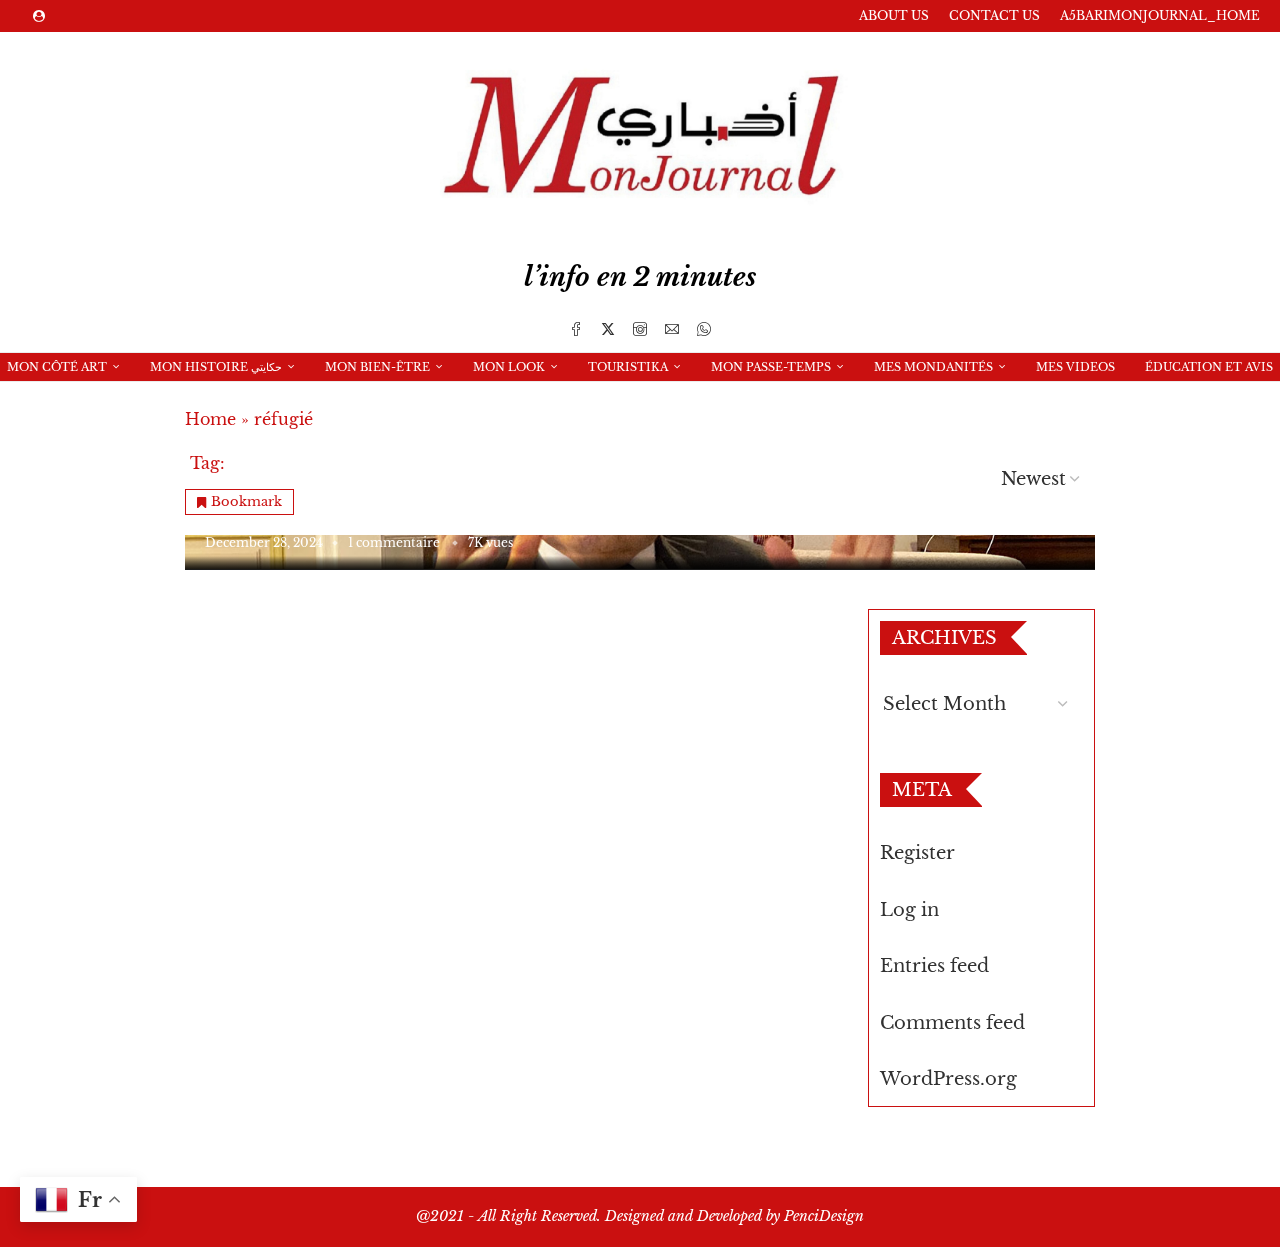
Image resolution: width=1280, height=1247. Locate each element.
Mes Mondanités (933, 367)
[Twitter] (608, 329)
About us (894, 15)
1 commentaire (394, 542)
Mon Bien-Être (377, 367)
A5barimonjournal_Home (1160, 15)
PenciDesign (824, 1216)
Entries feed (934, 966)
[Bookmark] (665, 396)
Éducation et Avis (1209, 367)
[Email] (672, 329)
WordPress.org (948, 1079)
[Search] (630, 396)
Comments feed (952, 1023)
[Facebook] (576, 329)
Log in (909, 910)
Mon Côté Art (57, 367)
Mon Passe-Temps (771, 367)
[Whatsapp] (704, 329)
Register (917, 853)
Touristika (628, 367)
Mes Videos (1075, 367)
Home (210, 419)
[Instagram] (640, 329)
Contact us (994, 15)
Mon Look (509, 367)
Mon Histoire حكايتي (216, 367)
